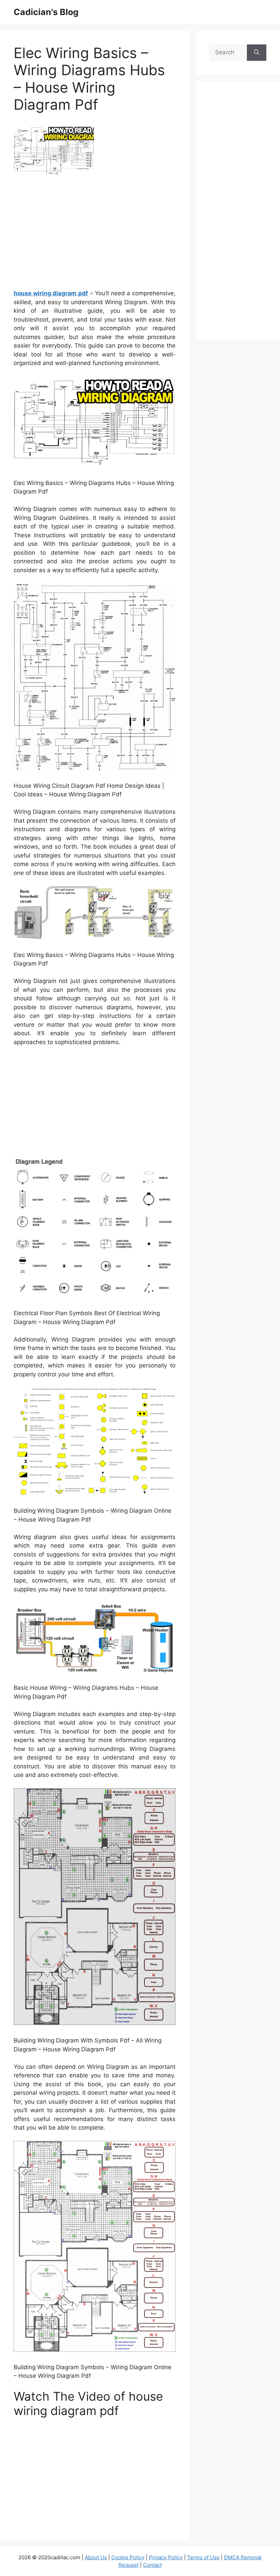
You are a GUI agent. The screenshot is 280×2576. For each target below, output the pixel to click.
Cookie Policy (128, 2557)
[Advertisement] (95, 235)
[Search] (257, 53)
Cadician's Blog (46, 12)
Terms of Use (203, 2557)
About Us (96, 2557)
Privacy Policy (166, 2557)
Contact (152, 2565)
